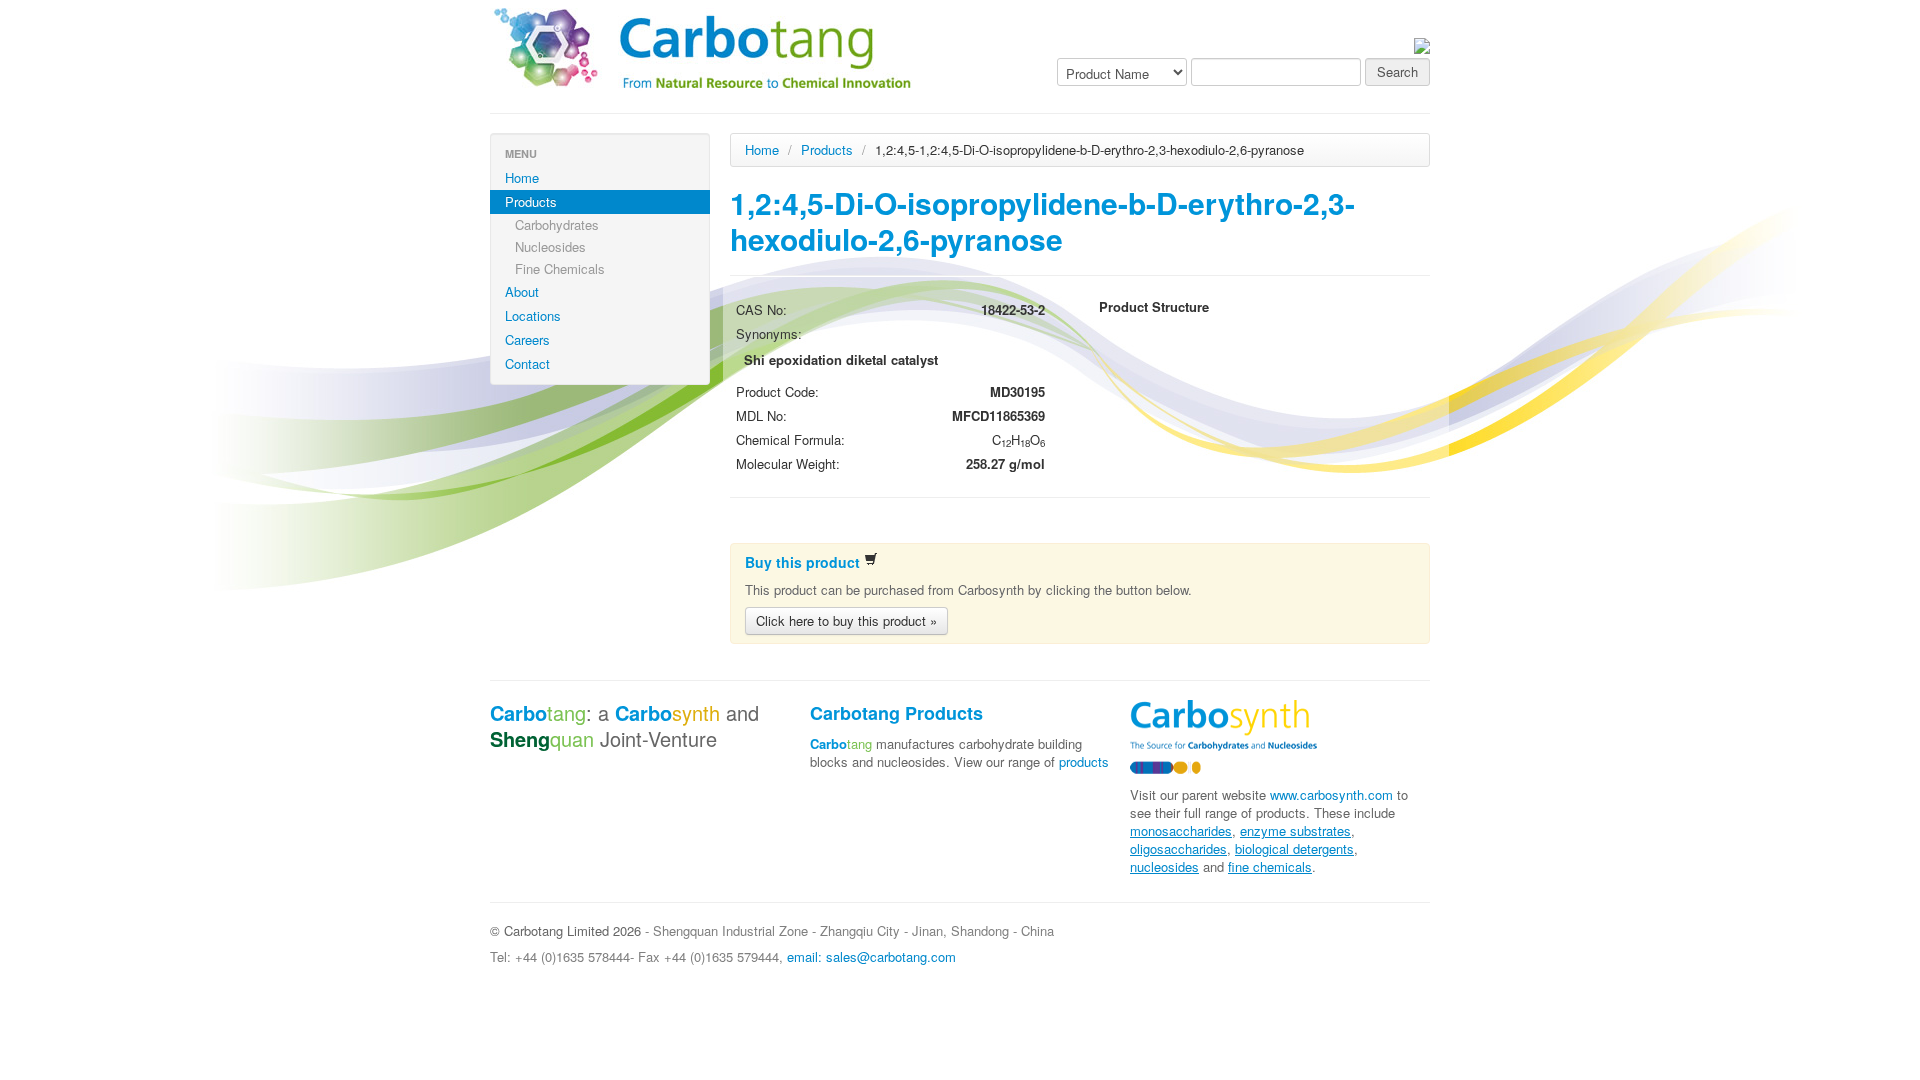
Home (522, 177)
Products (531, 201)
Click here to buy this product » (846, 620)
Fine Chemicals (560, 268)
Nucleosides (550, 246)
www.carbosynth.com (1331, 794)
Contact (527, 363)
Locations (533, 315)
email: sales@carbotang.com (871, 956)
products (1084, 761)
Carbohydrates (557, 224)
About (522, 291)
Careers (527, 339)
